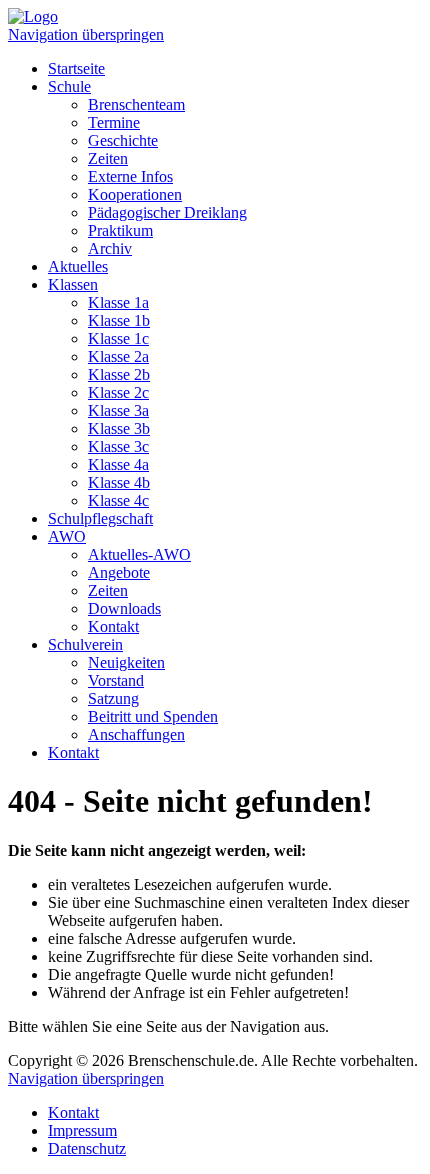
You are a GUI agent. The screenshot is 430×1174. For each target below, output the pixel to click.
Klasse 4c (118, 500)
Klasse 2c (118, 392)
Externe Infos (130, 176)
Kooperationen (135, 194)
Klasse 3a (118, 410)
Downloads (124, 608)
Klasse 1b (119, 320)
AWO (67, 536)
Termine (114, 122)
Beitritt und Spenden (153, 716)
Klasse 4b (119, 482)
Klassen (73, 284)
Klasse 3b (119, 428)
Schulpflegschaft (100, 518)
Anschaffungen (136, 734)
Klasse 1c (118, 338)
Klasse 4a (118, 464)
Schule (69, 86)
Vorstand (116, 680)
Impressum (82, 1130)
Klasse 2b (119, 374)
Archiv (110, 248)
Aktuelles (78, 266)
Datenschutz (87, 1148)
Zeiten (108, 158)
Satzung (113, 698)
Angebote (119, 572)
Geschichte (123, 140)
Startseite (76, 68)
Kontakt (113, 626)
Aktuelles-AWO (139, 554)
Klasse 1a (118, 302)
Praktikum (120, 230)
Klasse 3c (118, 446)
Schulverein (85, 644)
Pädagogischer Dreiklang (167, 212)
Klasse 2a (118, 356)
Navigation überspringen (86, 34)
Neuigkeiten (126, 662)
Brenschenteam (136, 104)
